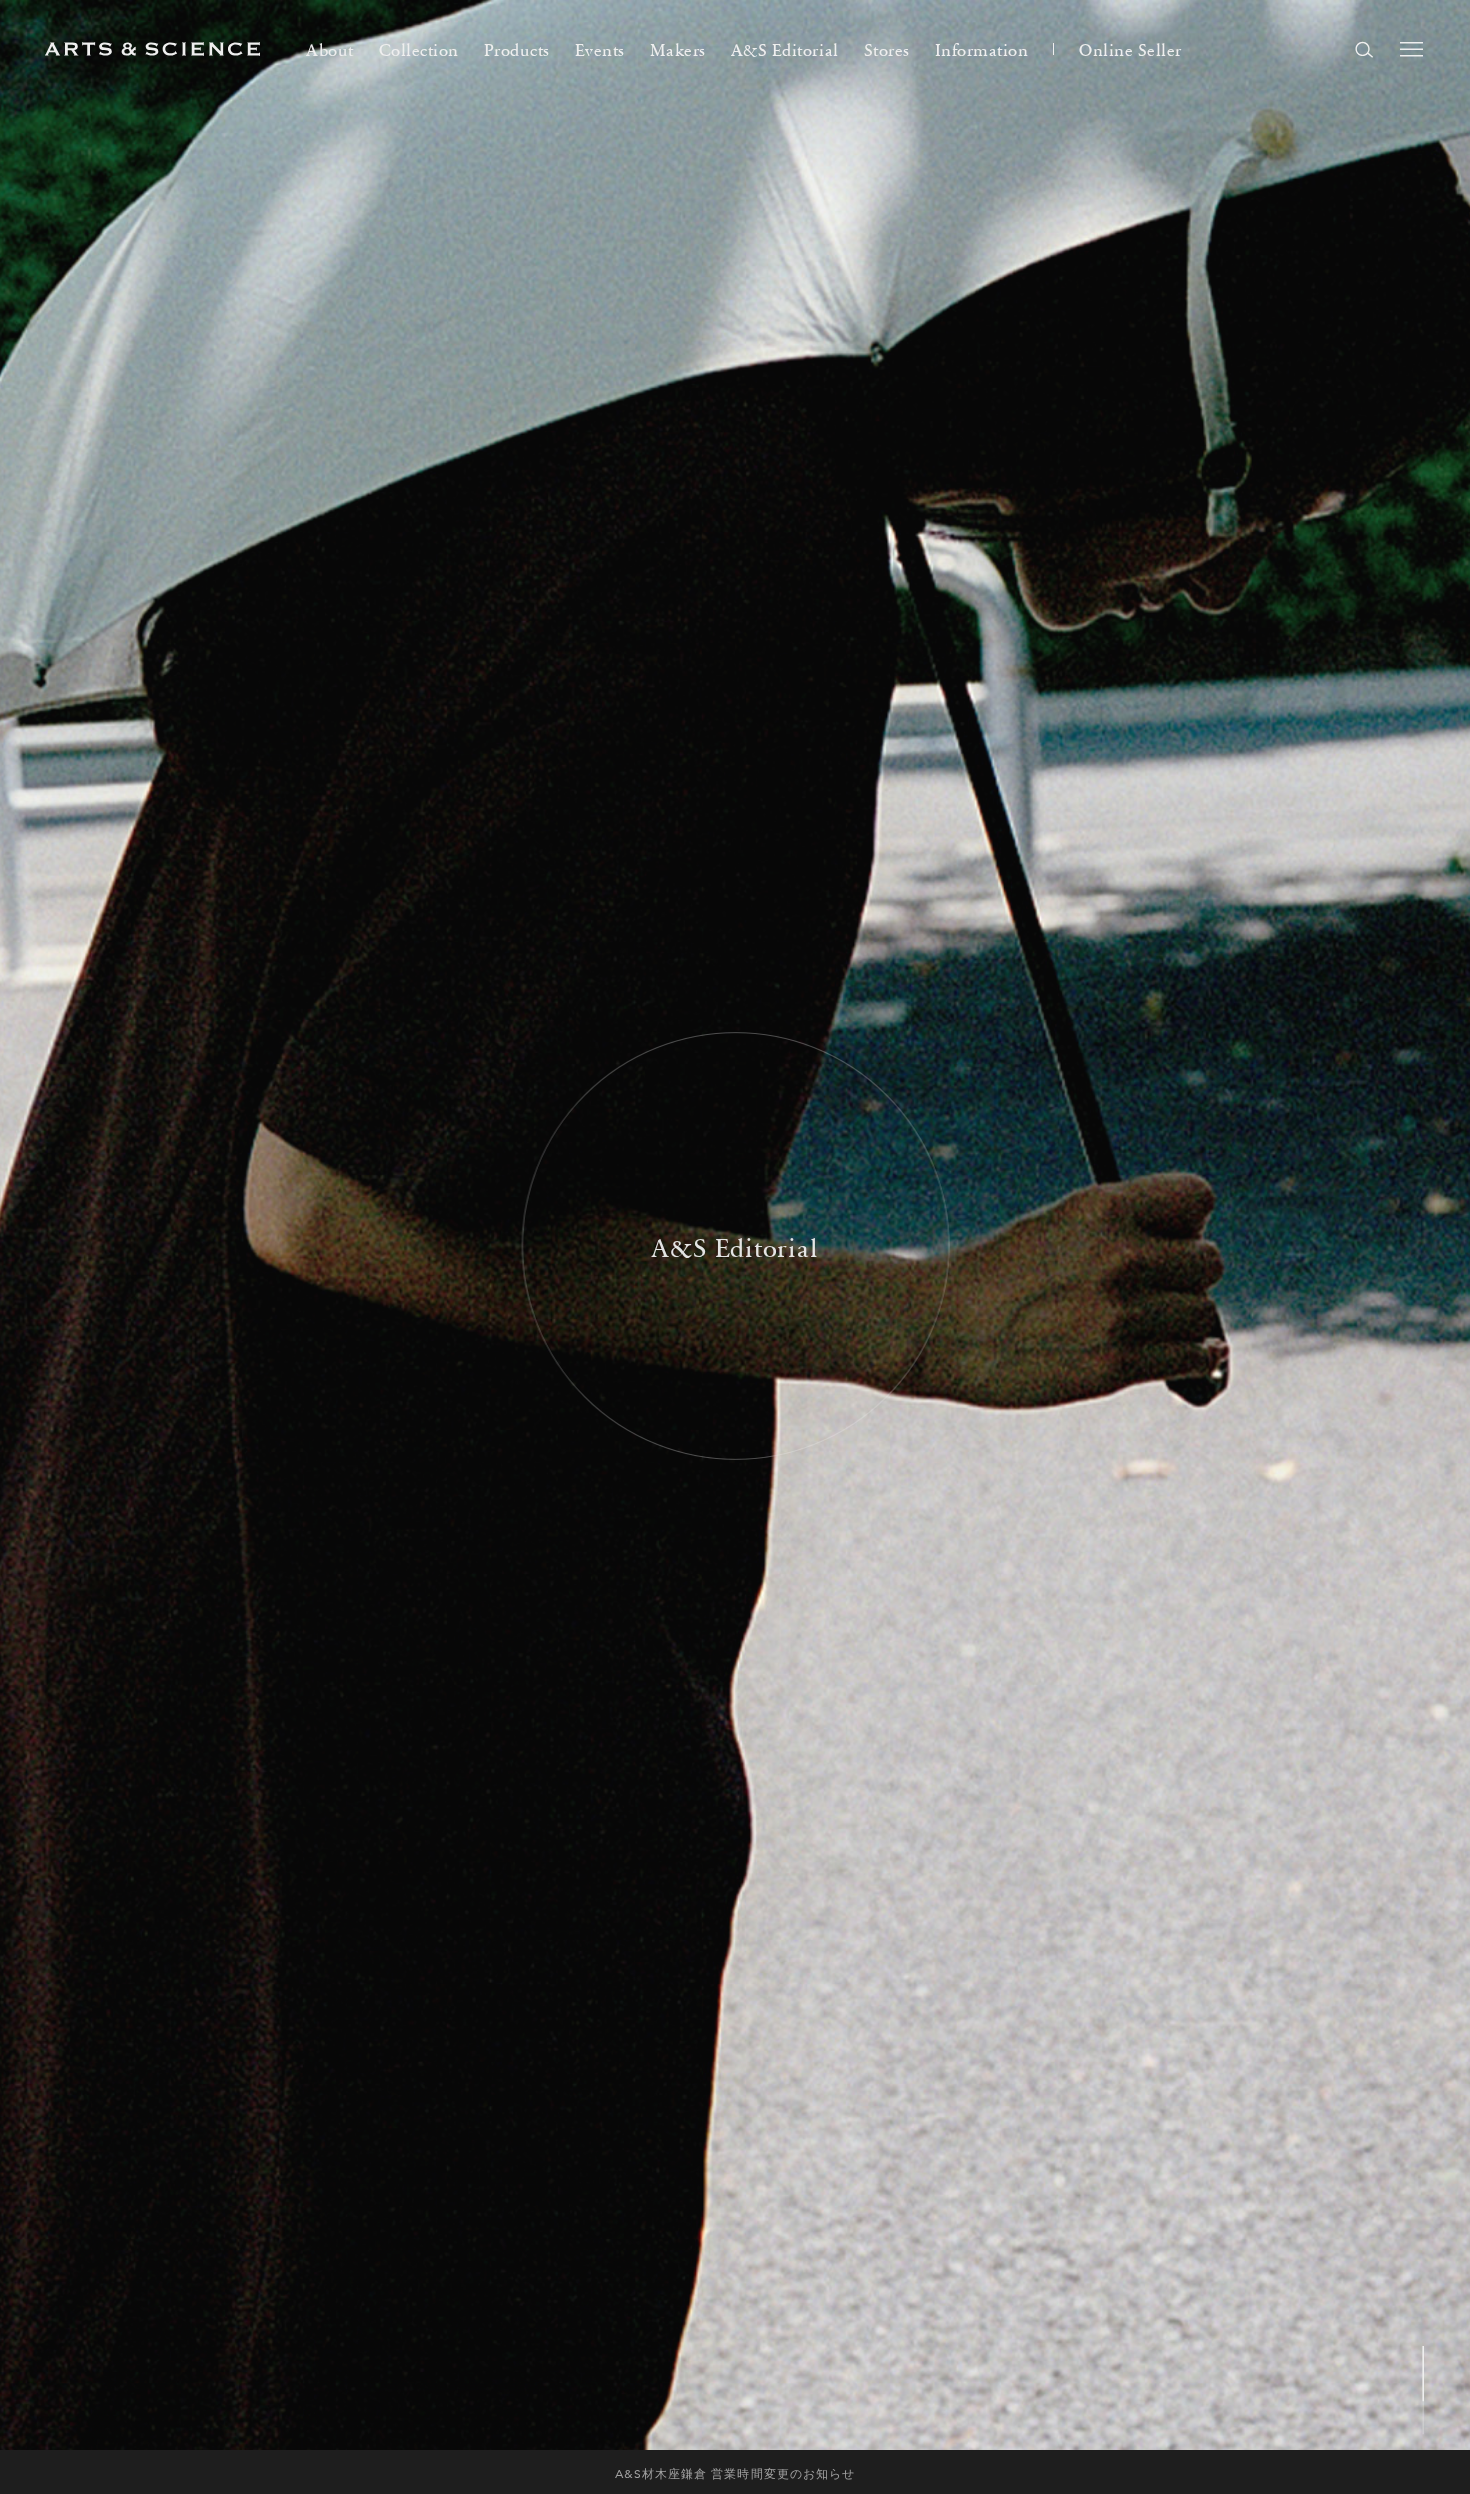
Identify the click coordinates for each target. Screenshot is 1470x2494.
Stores (887, 49)
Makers (678, 49)
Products (517, 49)
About (330, 49)
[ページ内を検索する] (1364, 49)
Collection (419, 49)
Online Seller (1130, 49)
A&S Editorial (785, 49)
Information (982, 49)
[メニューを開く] (1412, 49)
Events (600, 49)
